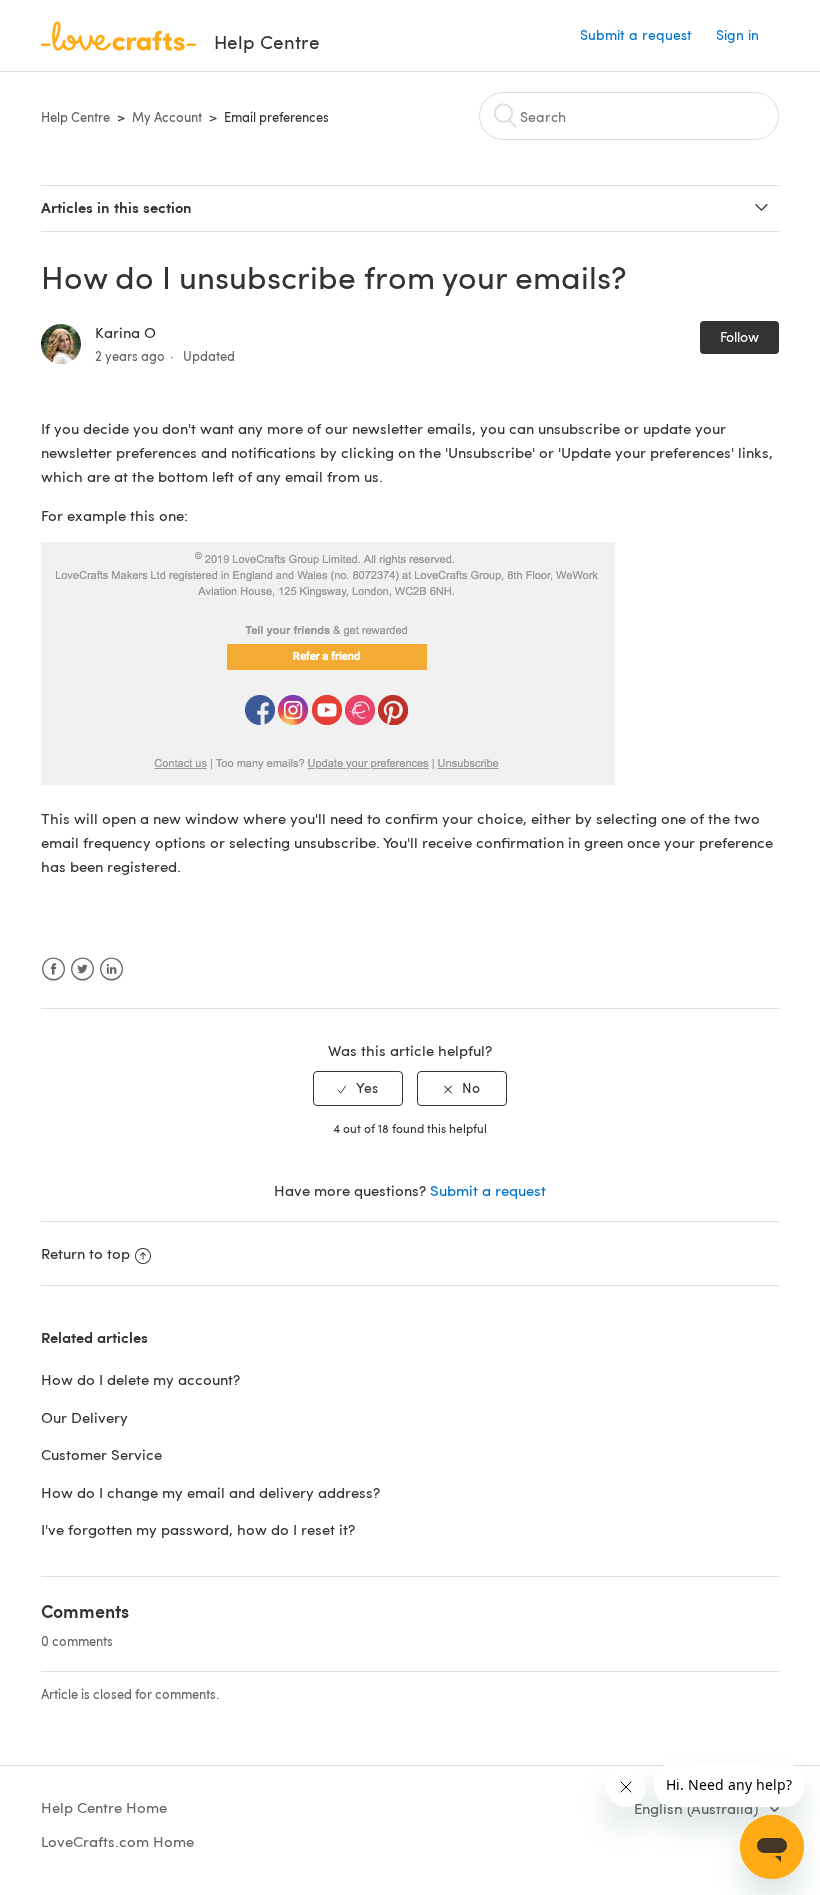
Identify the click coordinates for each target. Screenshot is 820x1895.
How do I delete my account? (140, 1379)
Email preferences (276, 117)
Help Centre (75, 117)
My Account (167, 117)
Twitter (82, 969)
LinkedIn (111, 969)
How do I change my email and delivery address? (210, 1492)
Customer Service (101, 1454)
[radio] (358, 1088)
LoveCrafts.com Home (117, 1841)
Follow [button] (739, 336)
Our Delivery (84, 1417)
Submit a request (636, 34)
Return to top (85, 1253)
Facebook (53, 969)
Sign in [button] (737, 34)
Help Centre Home (104, 1807)
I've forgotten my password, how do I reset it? (198, 1529)
